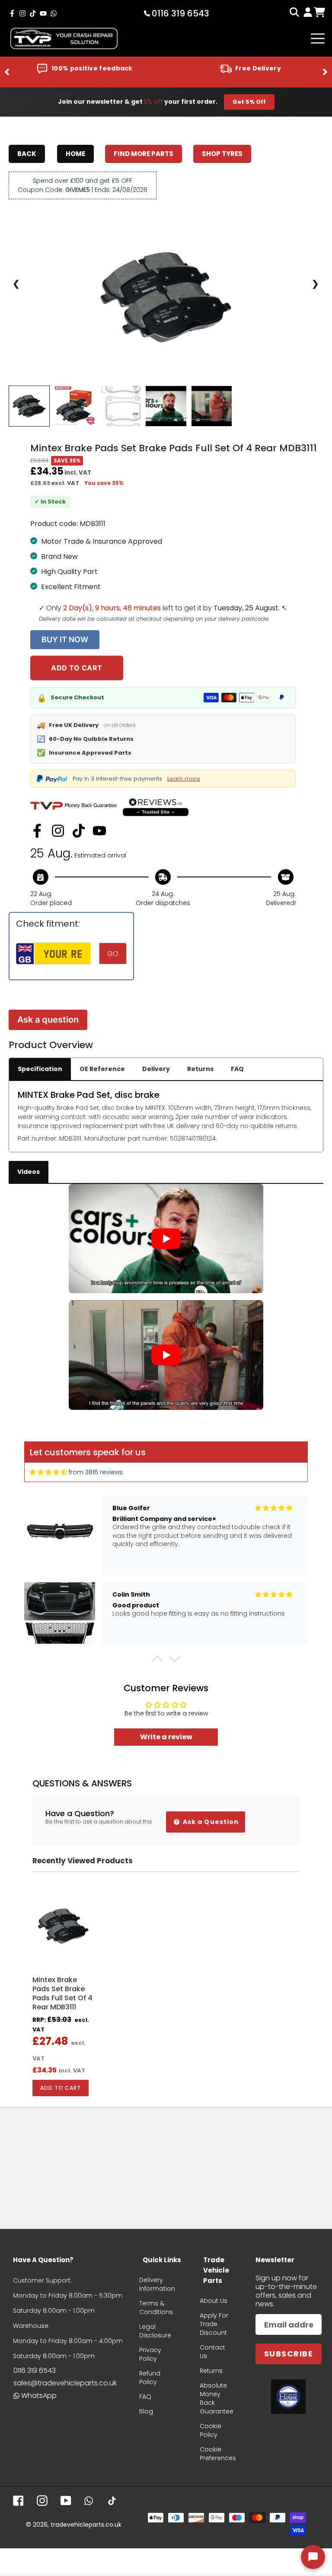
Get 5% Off (249, 102)
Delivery (156, 1069)
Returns (200, 1069)
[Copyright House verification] (288, 2397)
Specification (40, 1069)
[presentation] (7, 72)
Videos (29, 1172)
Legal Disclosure (155, 2331)
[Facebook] (37, 831)
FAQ (237, 1069)
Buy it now (65, 639)
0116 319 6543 (35, 2370)
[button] (157, 1661)
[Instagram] (58, 831)
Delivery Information (157, 2284)
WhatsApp (39, 2396)
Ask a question (48, 1020)
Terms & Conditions (156, 2308)
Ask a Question (210, 1822)
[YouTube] (99, 831)
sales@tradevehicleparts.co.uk (65, 2383)
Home (75, 154)
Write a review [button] (166, 1737)
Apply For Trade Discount (214, 2324)
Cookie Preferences (218, 2454)
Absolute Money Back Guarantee (217, 2398)
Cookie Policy (211, 2430)
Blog (146, 2411)
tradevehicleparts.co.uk (86, 2525)
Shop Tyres (222, 154)
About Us (214, 2301)
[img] (48, 1472)
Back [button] (27, 154)
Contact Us (212, 2352)
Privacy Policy (150, 2354)
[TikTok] (79, 831)
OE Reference (102, 1069)
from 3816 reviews (96, 1472)
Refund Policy (150, 2378)
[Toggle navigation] (318, 38)
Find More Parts (144, 154)
